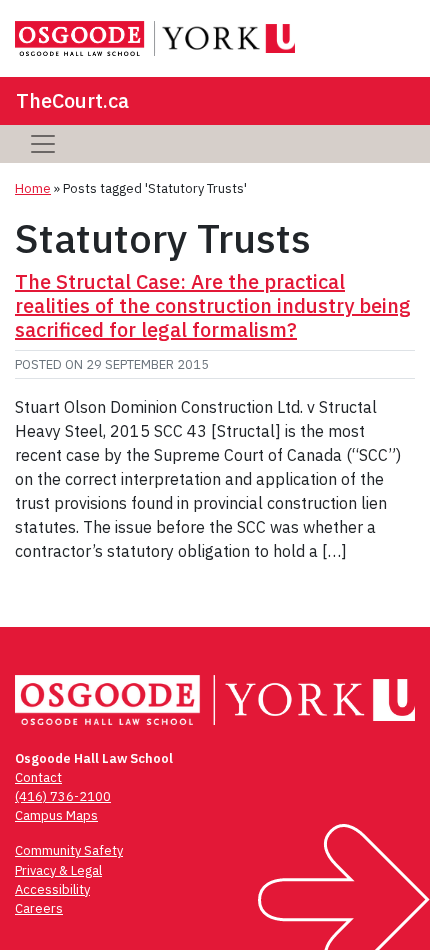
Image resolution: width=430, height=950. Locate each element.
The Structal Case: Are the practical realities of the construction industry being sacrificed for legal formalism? (213, 305)
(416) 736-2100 (63, 796)
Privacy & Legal (58, 870)
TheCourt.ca (72, 100)
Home (33, 188)
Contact (38, 777)
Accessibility (52, 889)
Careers (39, 908)
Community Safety (69, 850)
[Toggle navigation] (43, 144)
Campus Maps (56, 815)
